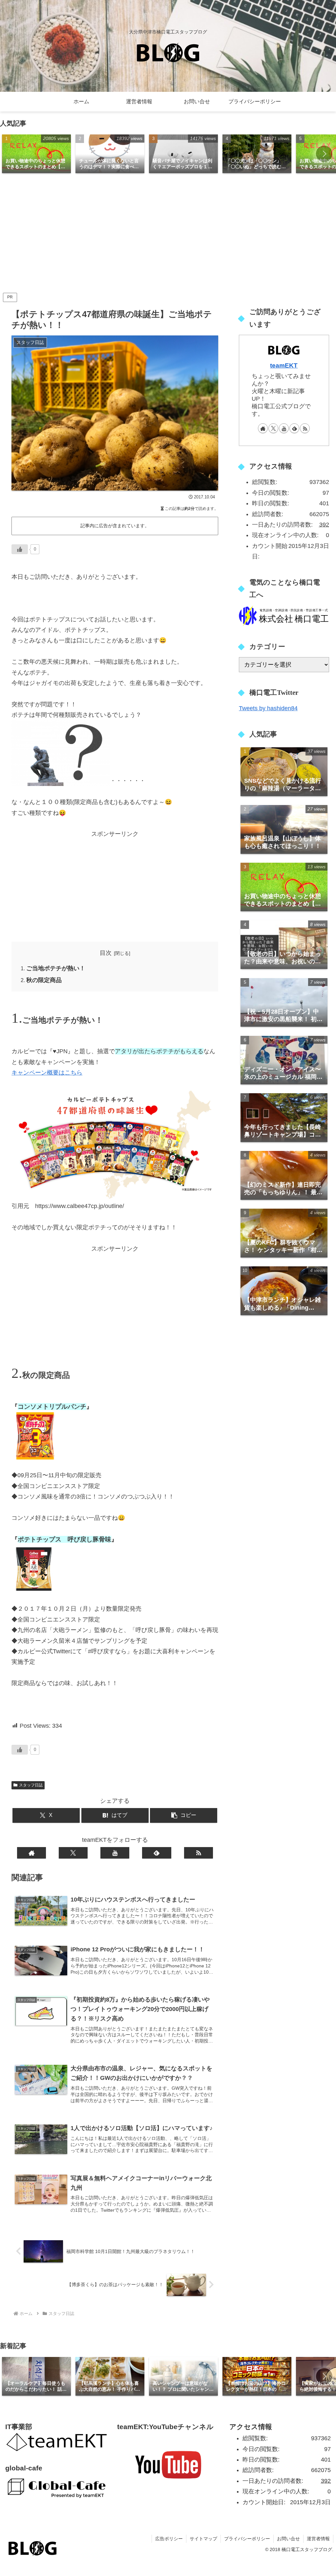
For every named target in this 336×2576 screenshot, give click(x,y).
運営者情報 (318, 2539)
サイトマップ (203, 2539)
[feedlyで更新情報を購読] (157, 1853)
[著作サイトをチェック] (31, 1853)
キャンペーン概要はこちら (47, 1073)
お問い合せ (288, 2539)
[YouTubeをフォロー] (115, 1853)
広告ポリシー (169, 2539)
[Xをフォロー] (73, 1853)
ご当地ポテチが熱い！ (56, 968)
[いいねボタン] (20, 549)
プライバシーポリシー (247, 2539)
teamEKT (284, 365)
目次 (106, 953)
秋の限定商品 (44, 980)
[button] (324, 154)
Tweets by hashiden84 (268, 708)
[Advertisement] (168, 235)
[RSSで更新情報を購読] (199, 1853)
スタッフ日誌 (31, 1785)
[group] (36, 154)
